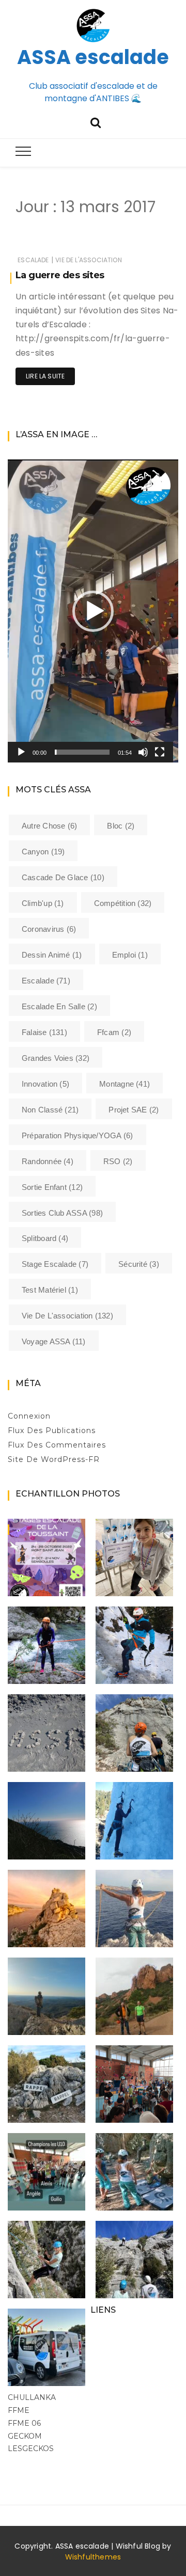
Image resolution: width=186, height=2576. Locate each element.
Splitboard (45, 1238)
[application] (93, 611)
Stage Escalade (55, 1264)
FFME (19, 2410)
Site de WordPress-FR (54, 1459)
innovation (45, 1084)
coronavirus (49, 929)
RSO (118, 1161)
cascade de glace (63, 877)
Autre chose (49, 826)
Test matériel (50, 1290)
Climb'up (43, 903)
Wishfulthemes (93, 2557)
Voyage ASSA (54, 1341)
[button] (93, 611)
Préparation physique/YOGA (78, 1135)
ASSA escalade (93, 57)
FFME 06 (24, 2423)
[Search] (96, 122)
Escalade (33, 260)
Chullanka (32, 2397)
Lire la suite (45, 376)
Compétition (123, 903)
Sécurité (139, 1264)
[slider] (82, 752)
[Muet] (143, 752)
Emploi (130, 955)
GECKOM (25, 2436)
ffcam (114, 1032)
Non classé (50, 1110)
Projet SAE (134, 1110)
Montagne (125, 1084)
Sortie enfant (52, 1187)
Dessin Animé (52, 955)
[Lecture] (21, 752)
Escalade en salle (59, 1006)
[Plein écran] (160, 752)
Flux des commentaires (57, 1445)
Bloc (121, 826)
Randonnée (48, 1161)
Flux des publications (52, 1430)
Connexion (29, 1416)
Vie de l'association (89, 260)
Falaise (44, 1032)
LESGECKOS (31, 2448)
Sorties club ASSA (62, 1213)
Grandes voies (56, 1058)
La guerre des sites (60, 275)
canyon (43, 852)
